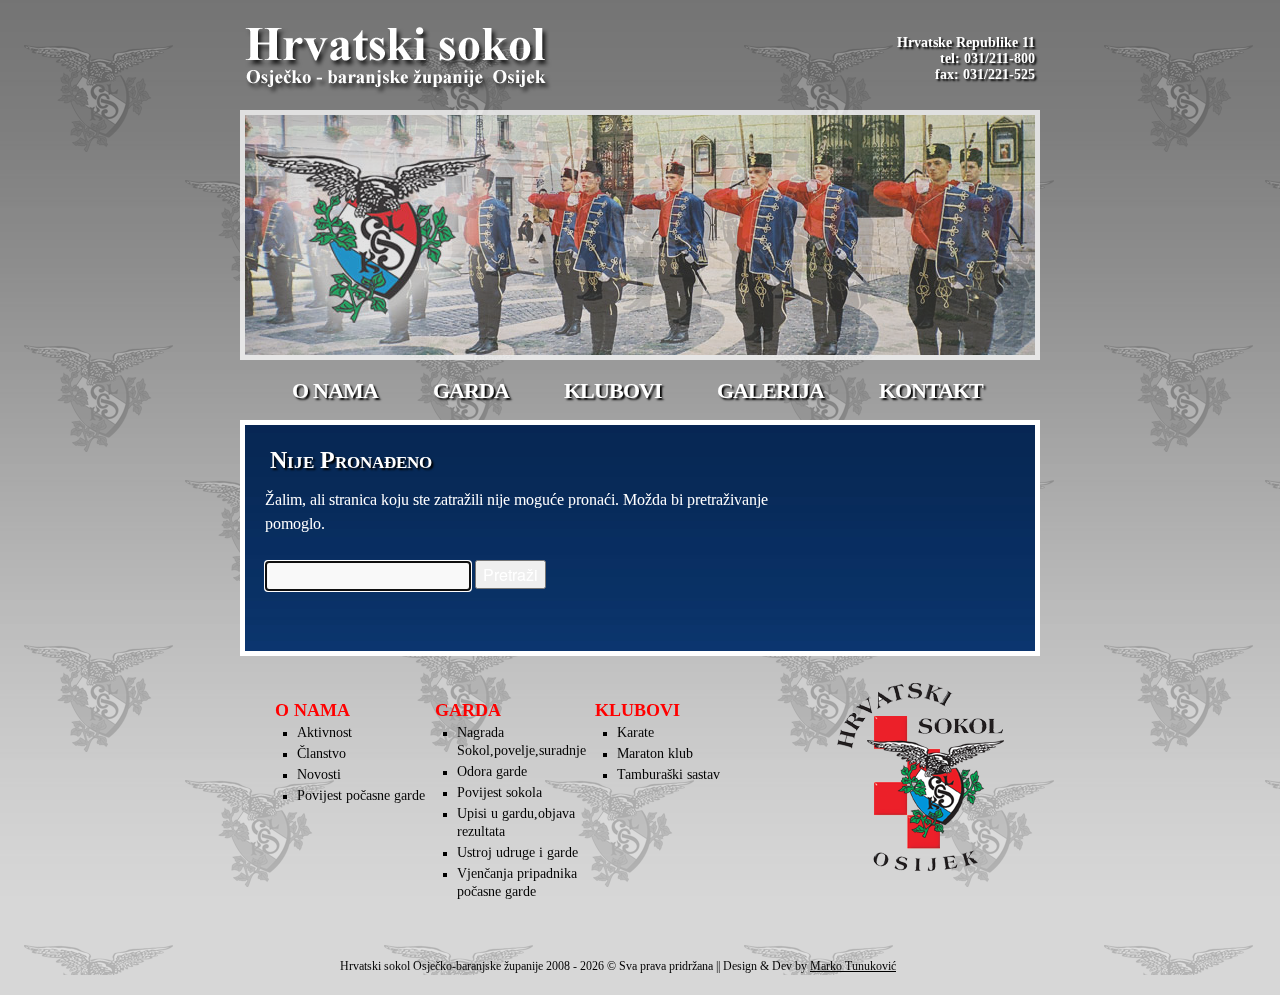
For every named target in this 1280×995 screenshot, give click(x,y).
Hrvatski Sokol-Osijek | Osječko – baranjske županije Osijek (399, 60)
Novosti (319, 774)
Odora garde (492, 771)
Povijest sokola (499, 792)
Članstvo (321, 753)
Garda (471, 390)
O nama (335, 390)
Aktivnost (324, 732)
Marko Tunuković (853, 966)
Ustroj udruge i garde (517, 852)
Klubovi (613, 390)
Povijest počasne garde (361, 795)
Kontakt (931, 390)
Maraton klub (655, 753)
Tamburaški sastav (668, 774)
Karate (635, 732)
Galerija (770, 390)
